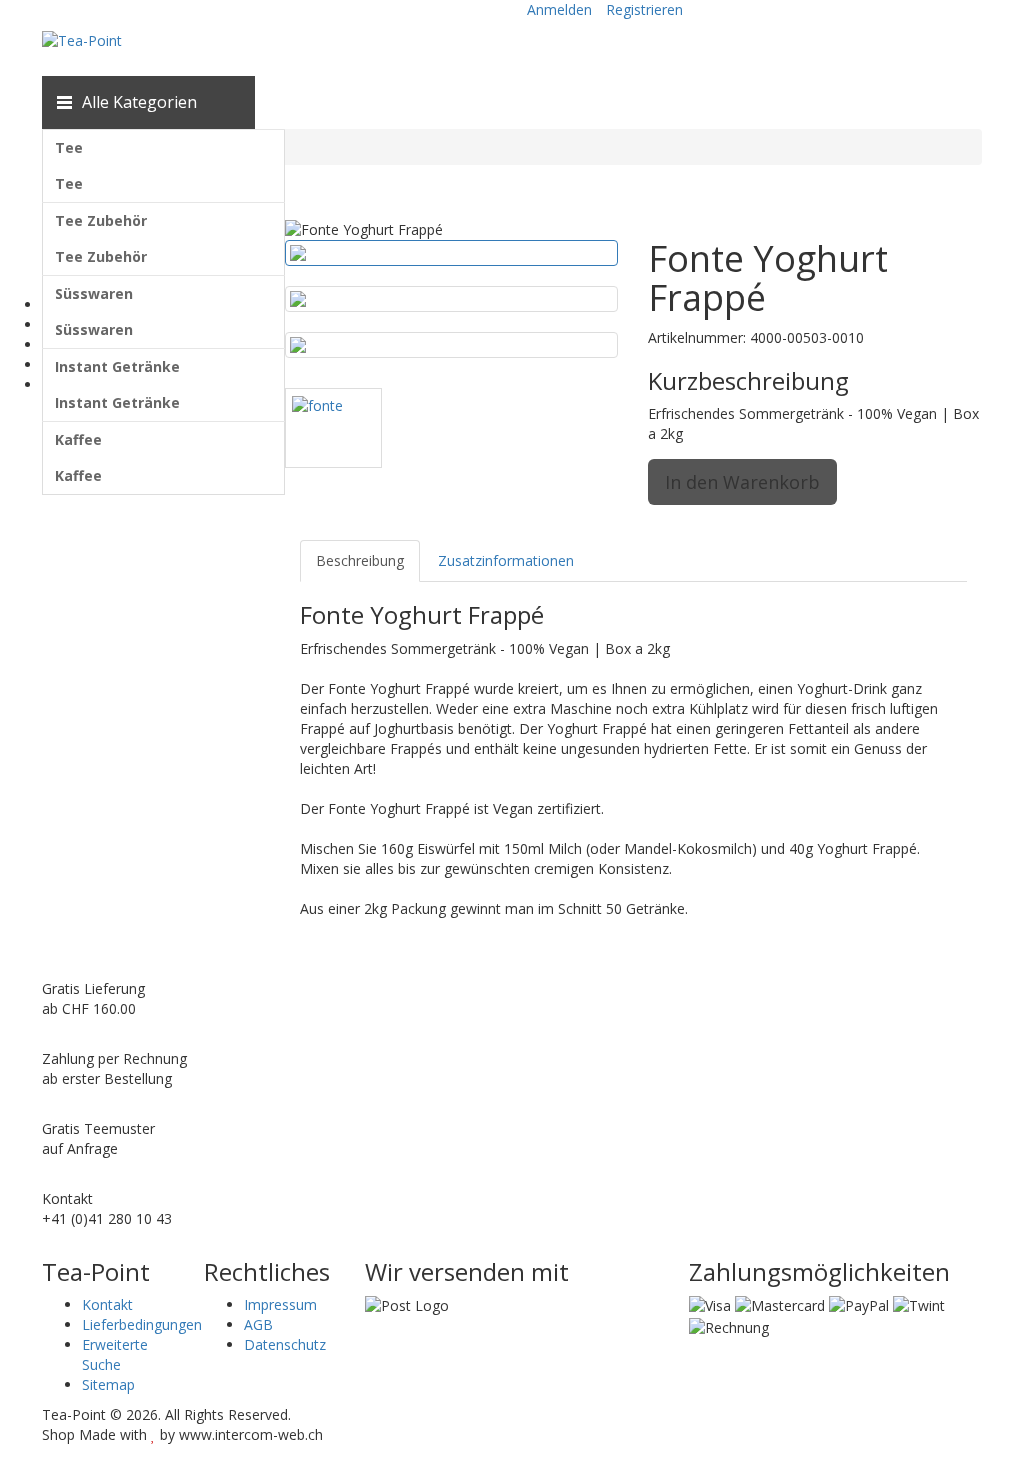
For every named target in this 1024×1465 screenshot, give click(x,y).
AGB (258, 1324)
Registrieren (644, 9)
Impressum (280, 1304)
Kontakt (107, 1304)
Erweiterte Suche (115, 1354)
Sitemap (108, 1384)
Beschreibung (360, 560)
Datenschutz (285, 1344)
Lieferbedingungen (142, 1324)
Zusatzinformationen (506, 560)
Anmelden (559, 9)
